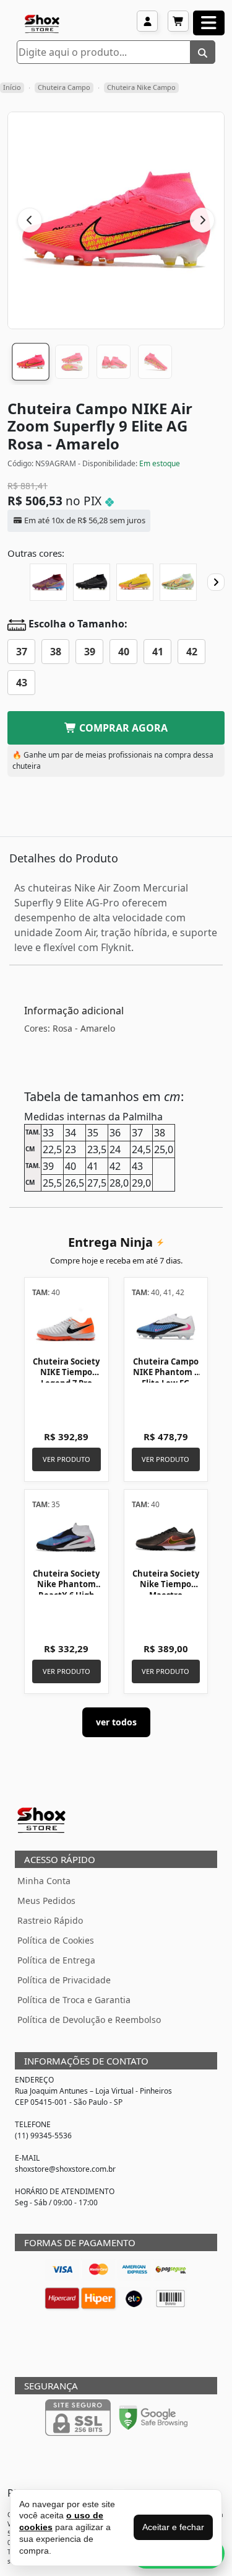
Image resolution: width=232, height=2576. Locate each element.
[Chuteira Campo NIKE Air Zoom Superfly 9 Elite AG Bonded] (178, 582)
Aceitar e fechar (173, 2527)
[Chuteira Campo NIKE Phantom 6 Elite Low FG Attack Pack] (166, 1326)
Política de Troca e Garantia (74, 2000)
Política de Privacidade (64, 1980)
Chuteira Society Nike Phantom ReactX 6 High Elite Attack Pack (66, 1590)
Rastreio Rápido (50, 1920)
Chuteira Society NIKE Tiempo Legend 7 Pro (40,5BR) (66, 1378)
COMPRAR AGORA (122, 728)
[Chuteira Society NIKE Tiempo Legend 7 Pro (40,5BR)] (67, 1326)
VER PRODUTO (67, 1459)
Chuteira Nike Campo (141, 87)
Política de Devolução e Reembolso (89, 2020)
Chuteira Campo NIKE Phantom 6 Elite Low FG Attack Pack (166, 1378)
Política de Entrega (56, 1960)
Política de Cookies (56, 1940)
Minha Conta (44, 1881)
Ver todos (116, 1722)
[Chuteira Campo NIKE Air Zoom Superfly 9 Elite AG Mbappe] (48, 582)
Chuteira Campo (64, 87)
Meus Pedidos (46, 1901)
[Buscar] (203, 52)
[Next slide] (216, 582)
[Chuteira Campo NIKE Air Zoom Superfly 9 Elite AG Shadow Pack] (92, 582)
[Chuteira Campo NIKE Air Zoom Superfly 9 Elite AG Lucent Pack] (135, 582)
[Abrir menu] (209, 23)
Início (12, 87)
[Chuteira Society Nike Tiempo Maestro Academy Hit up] (166, 1538)
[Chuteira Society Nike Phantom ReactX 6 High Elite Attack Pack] (67, 1538)
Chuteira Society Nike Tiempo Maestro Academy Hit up (166, 1590)
